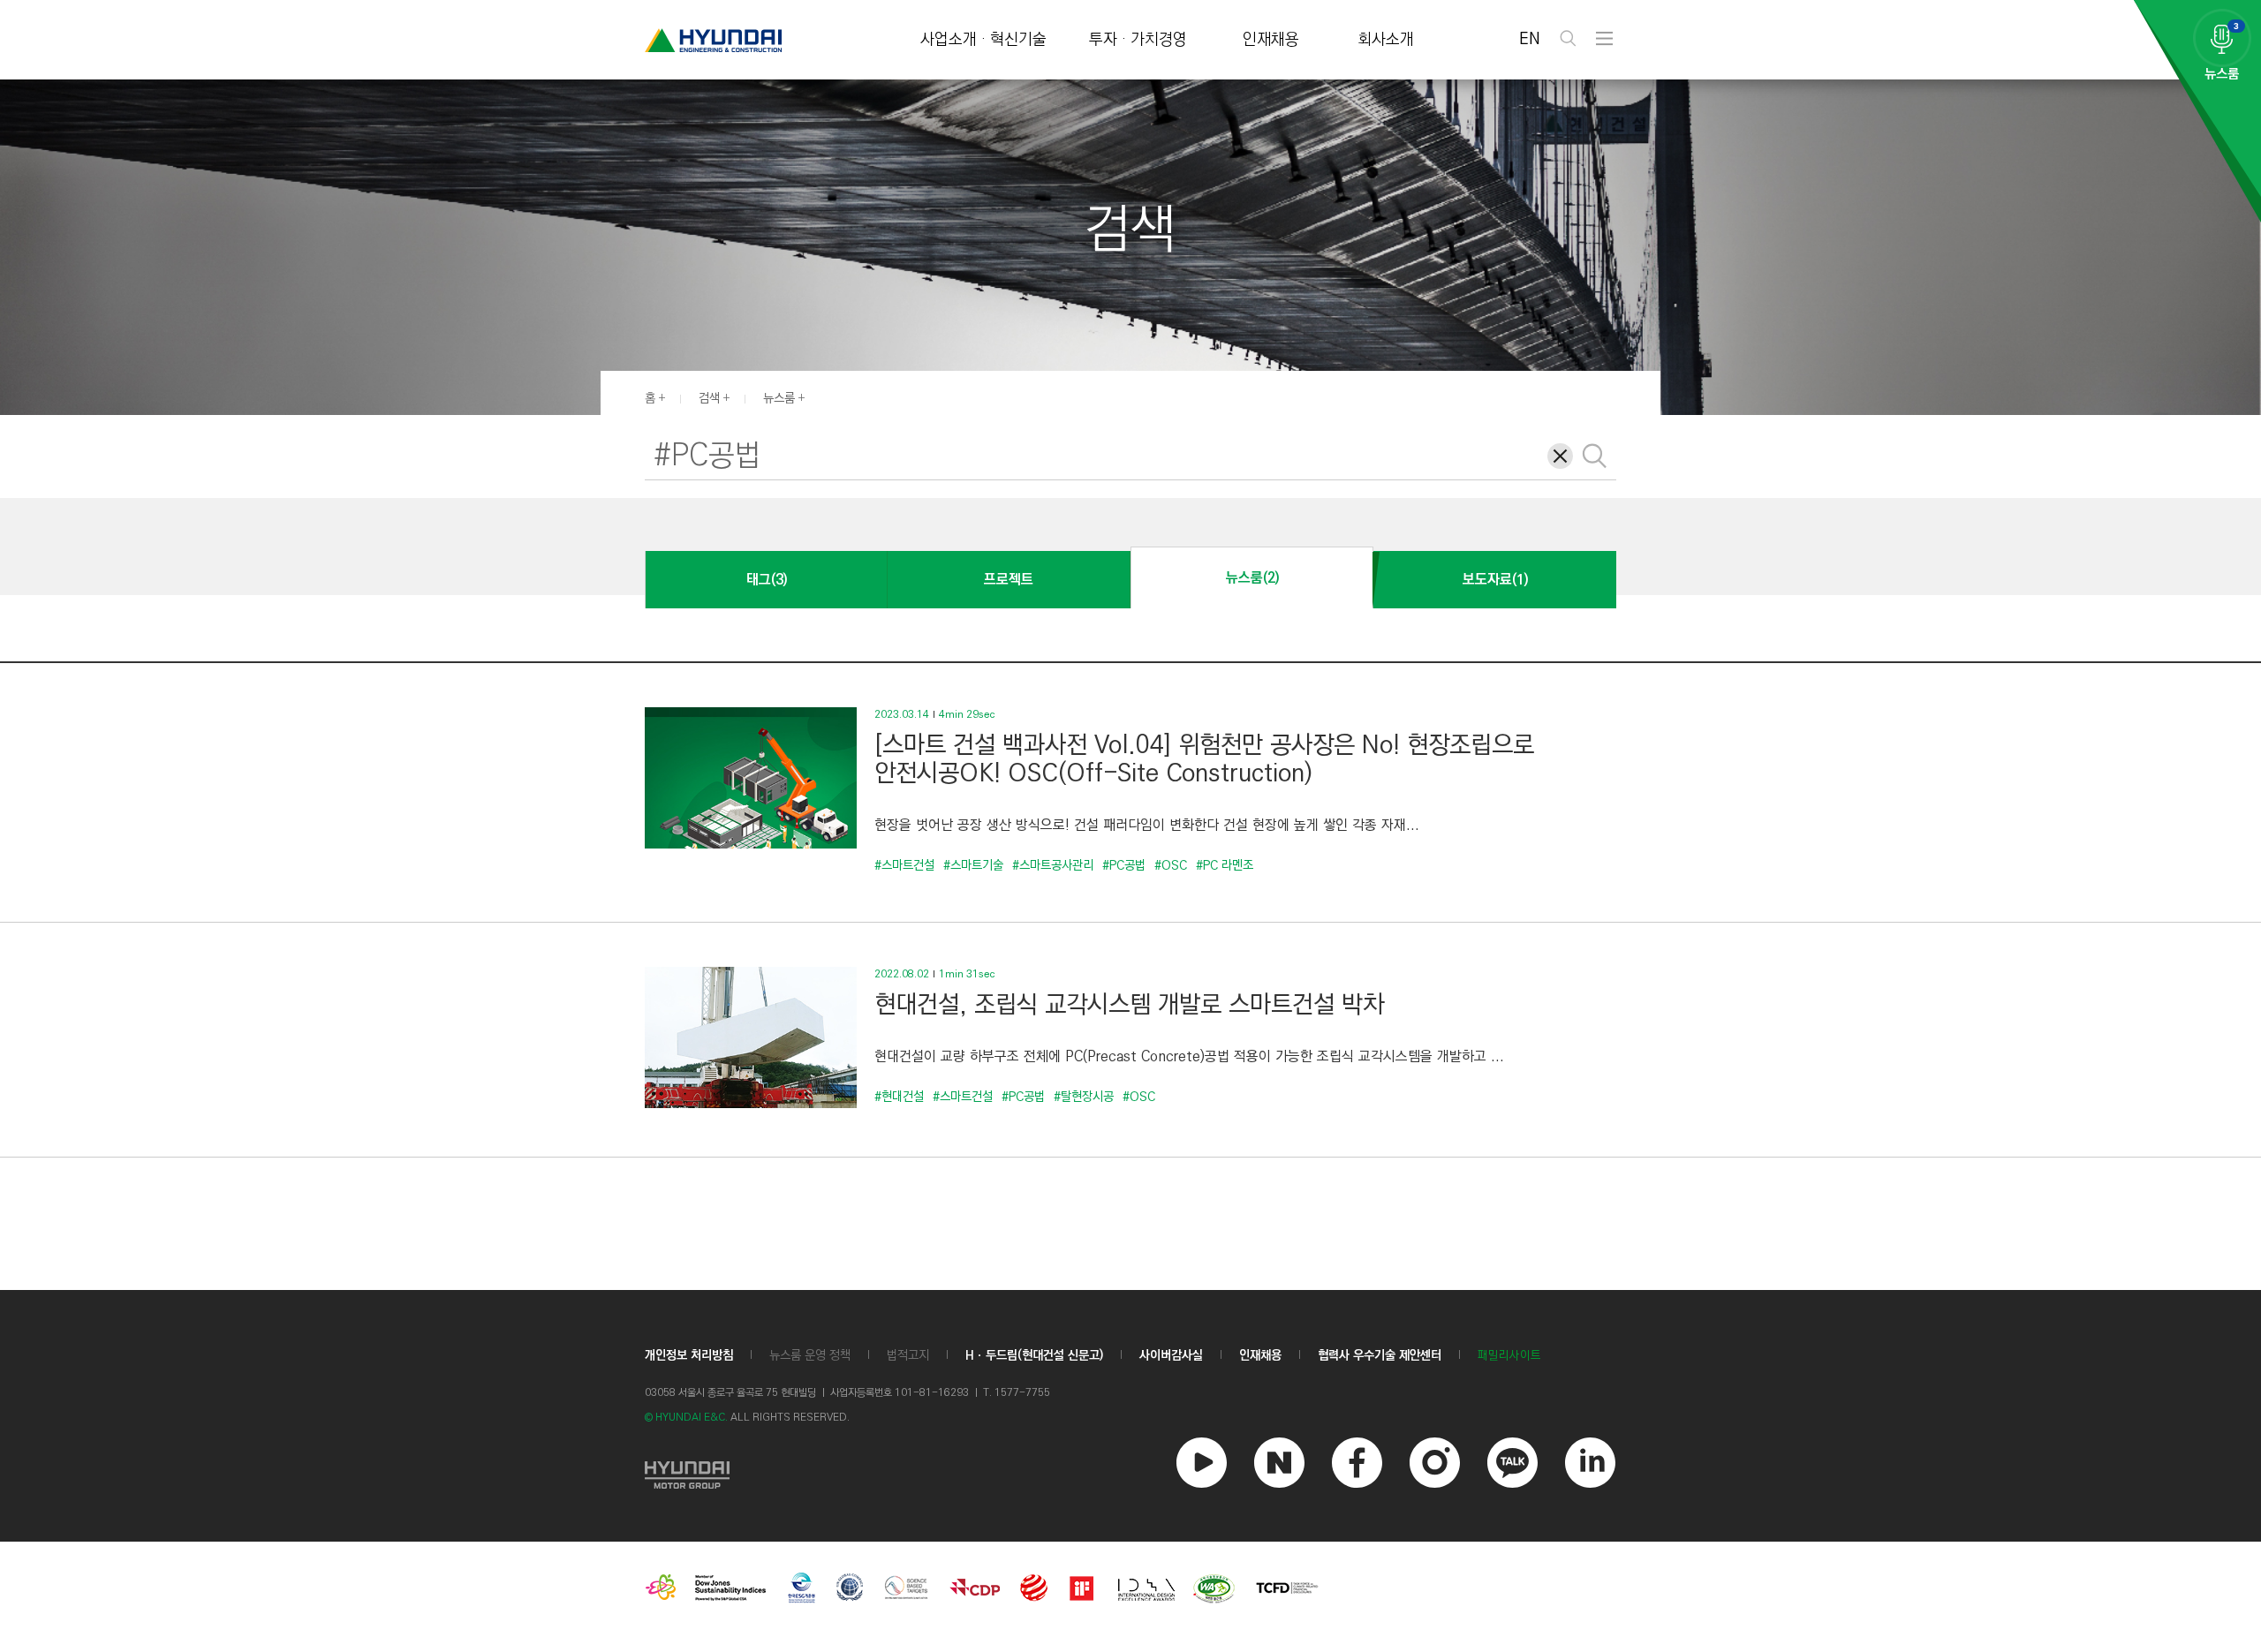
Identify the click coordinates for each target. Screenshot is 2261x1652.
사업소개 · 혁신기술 (983, 40)
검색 (709, 398)
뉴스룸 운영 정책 (810, 1355)
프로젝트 (1009, 580)
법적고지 (908, 1355)
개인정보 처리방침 (689, 1355)
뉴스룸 (779, 398)
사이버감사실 (1171, 1355)
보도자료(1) (1495, 580)
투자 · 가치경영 (1138, 40)
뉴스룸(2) (1252, 578)
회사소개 (1386, 40)
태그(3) (767, 580)
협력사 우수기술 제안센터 (1380, 1355)
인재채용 (1271, 40)
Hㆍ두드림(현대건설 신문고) (1034, 1355)
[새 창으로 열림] (687, 1473)
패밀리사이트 (1509, 1356)
